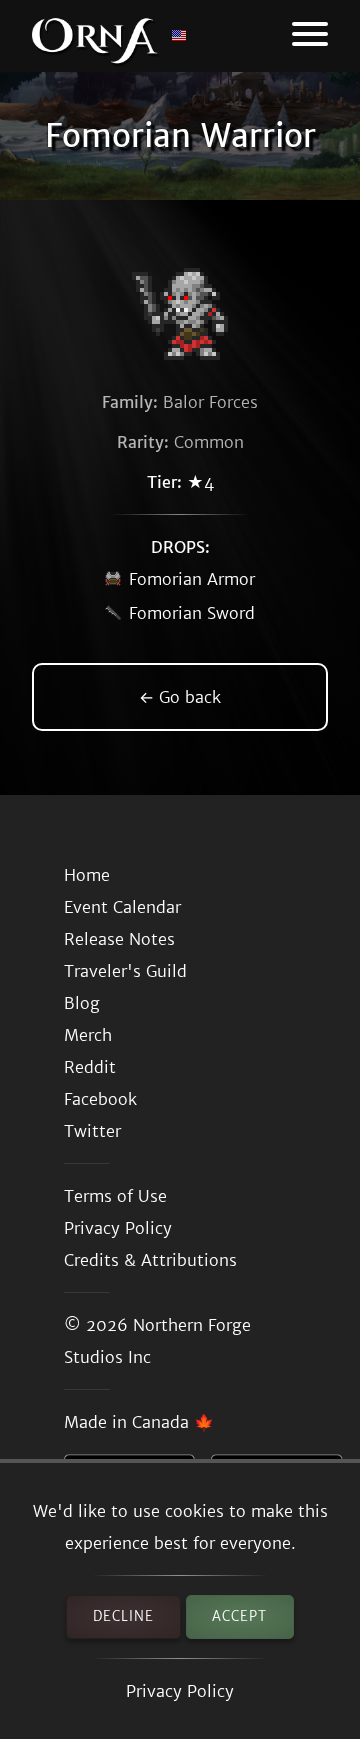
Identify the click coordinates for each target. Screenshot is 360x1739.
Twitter (92, 1131)
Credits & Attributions (150, 1260)
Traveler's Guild (125, 971)
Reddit (90, 1067)
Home (87, 875)
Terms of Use (115, 1196)
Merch (88, 1035)
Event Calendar (122, 907)
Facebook (100, 1099)
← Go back (180, 697)
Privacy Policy (180, 1691)
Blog (82, 1003)
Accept (239, 1616)
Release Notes (119, 939)
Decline (123, 1616)
